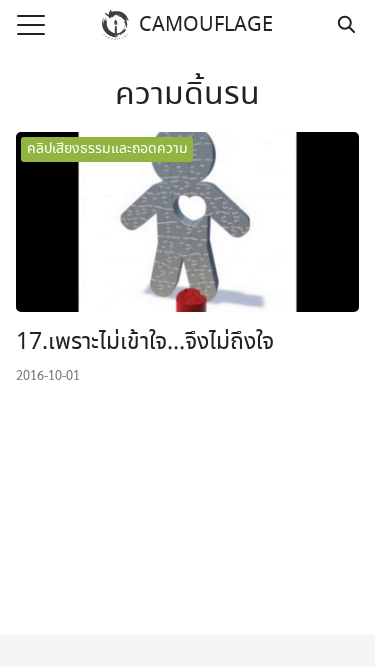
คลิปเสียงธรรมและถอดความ (107, 149)
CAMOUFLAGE (206, 25)
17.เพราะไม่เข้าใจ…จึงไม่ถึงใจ (145, 342)
